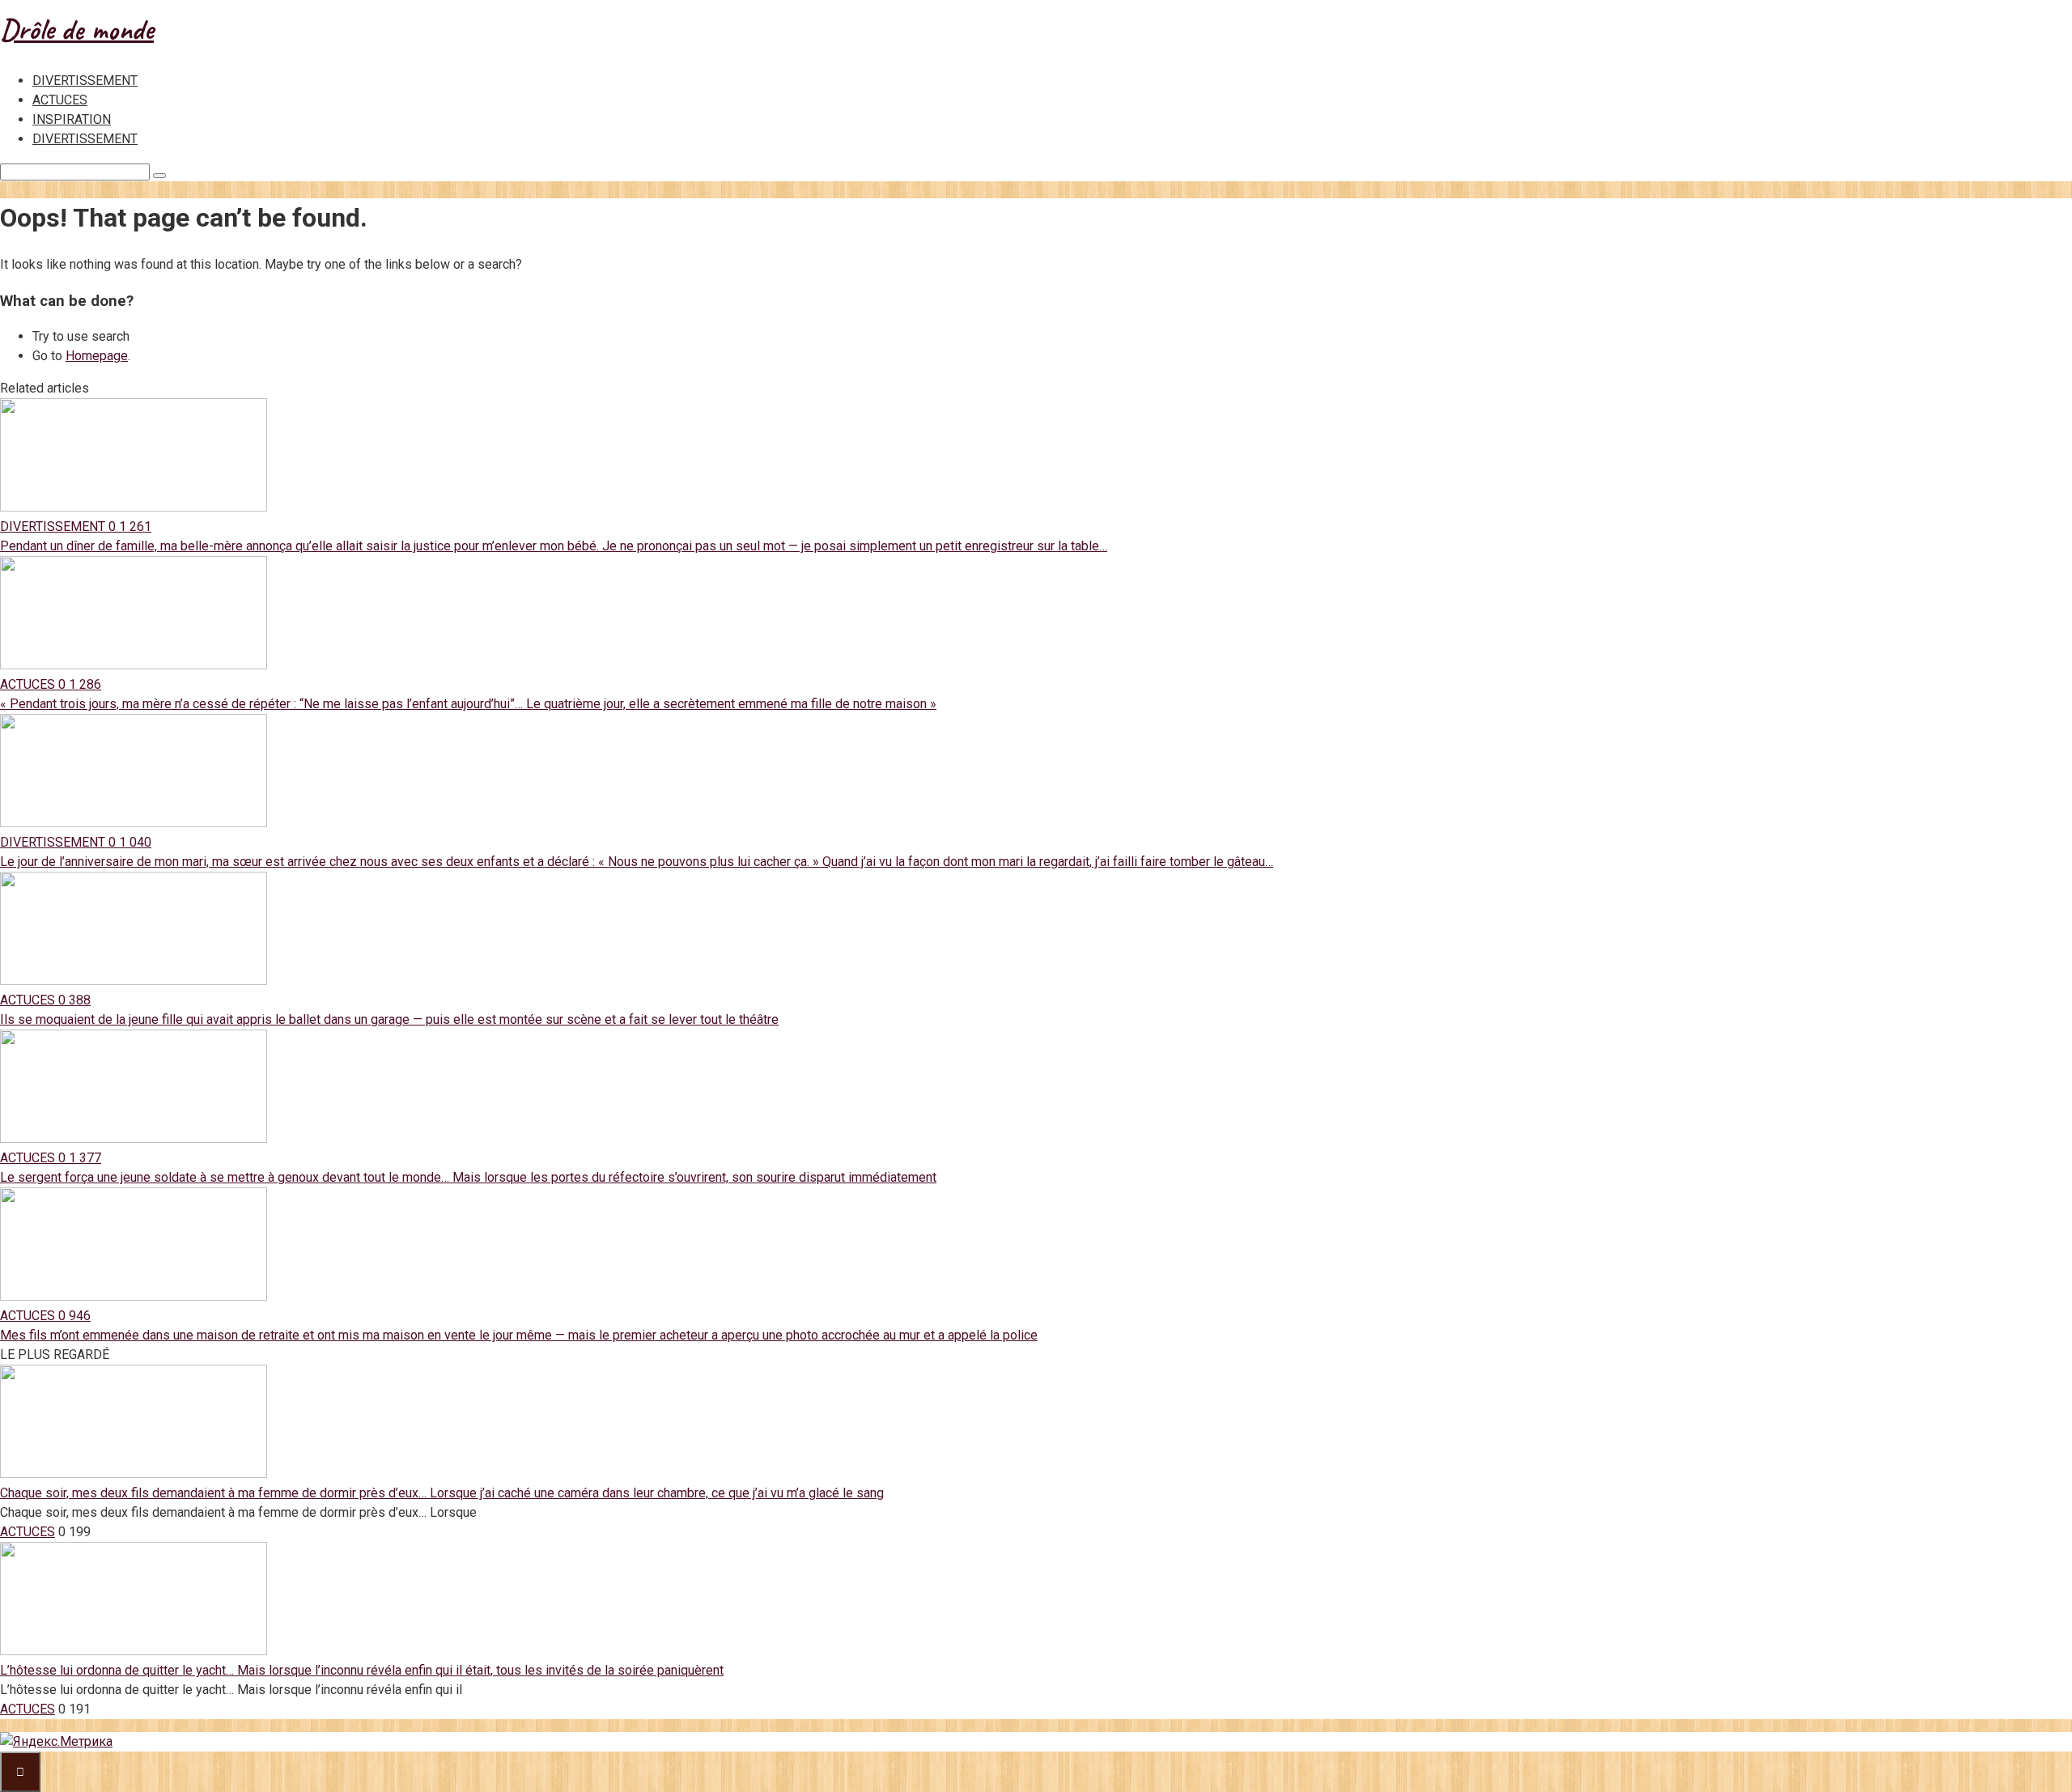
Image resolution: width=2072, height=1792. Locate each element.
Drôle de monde (77, 29)
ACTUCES (60, 100)
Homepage (97, 356)
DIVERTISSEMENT (85, 81)
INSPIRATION (72, 119)
